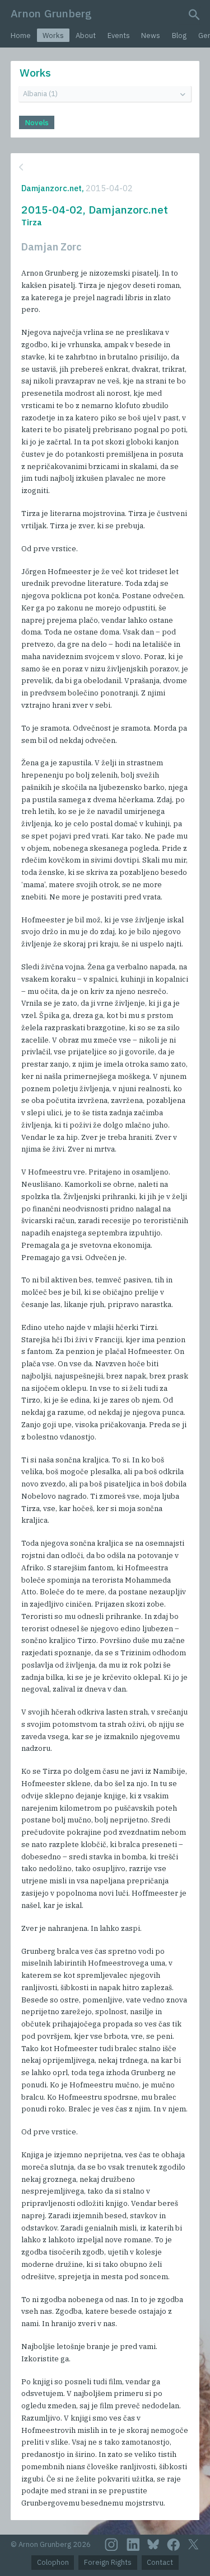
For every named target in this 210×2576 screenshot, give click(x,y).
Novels (37, 123)
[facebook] (174, 2545)
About (86, 35)
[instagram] (111, 2545)
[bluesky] (153, 2544)
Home (21, 35)
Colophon (53, 2562)
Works (53, 35)
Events (119, 35)
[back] (104, 167)
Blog (179, 35)
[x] (193, 2544)
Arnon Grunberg (51, 13)
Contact (160, 2562)
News (151, 35)
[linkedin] (133, 2545)
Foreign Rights (108, 2562)
